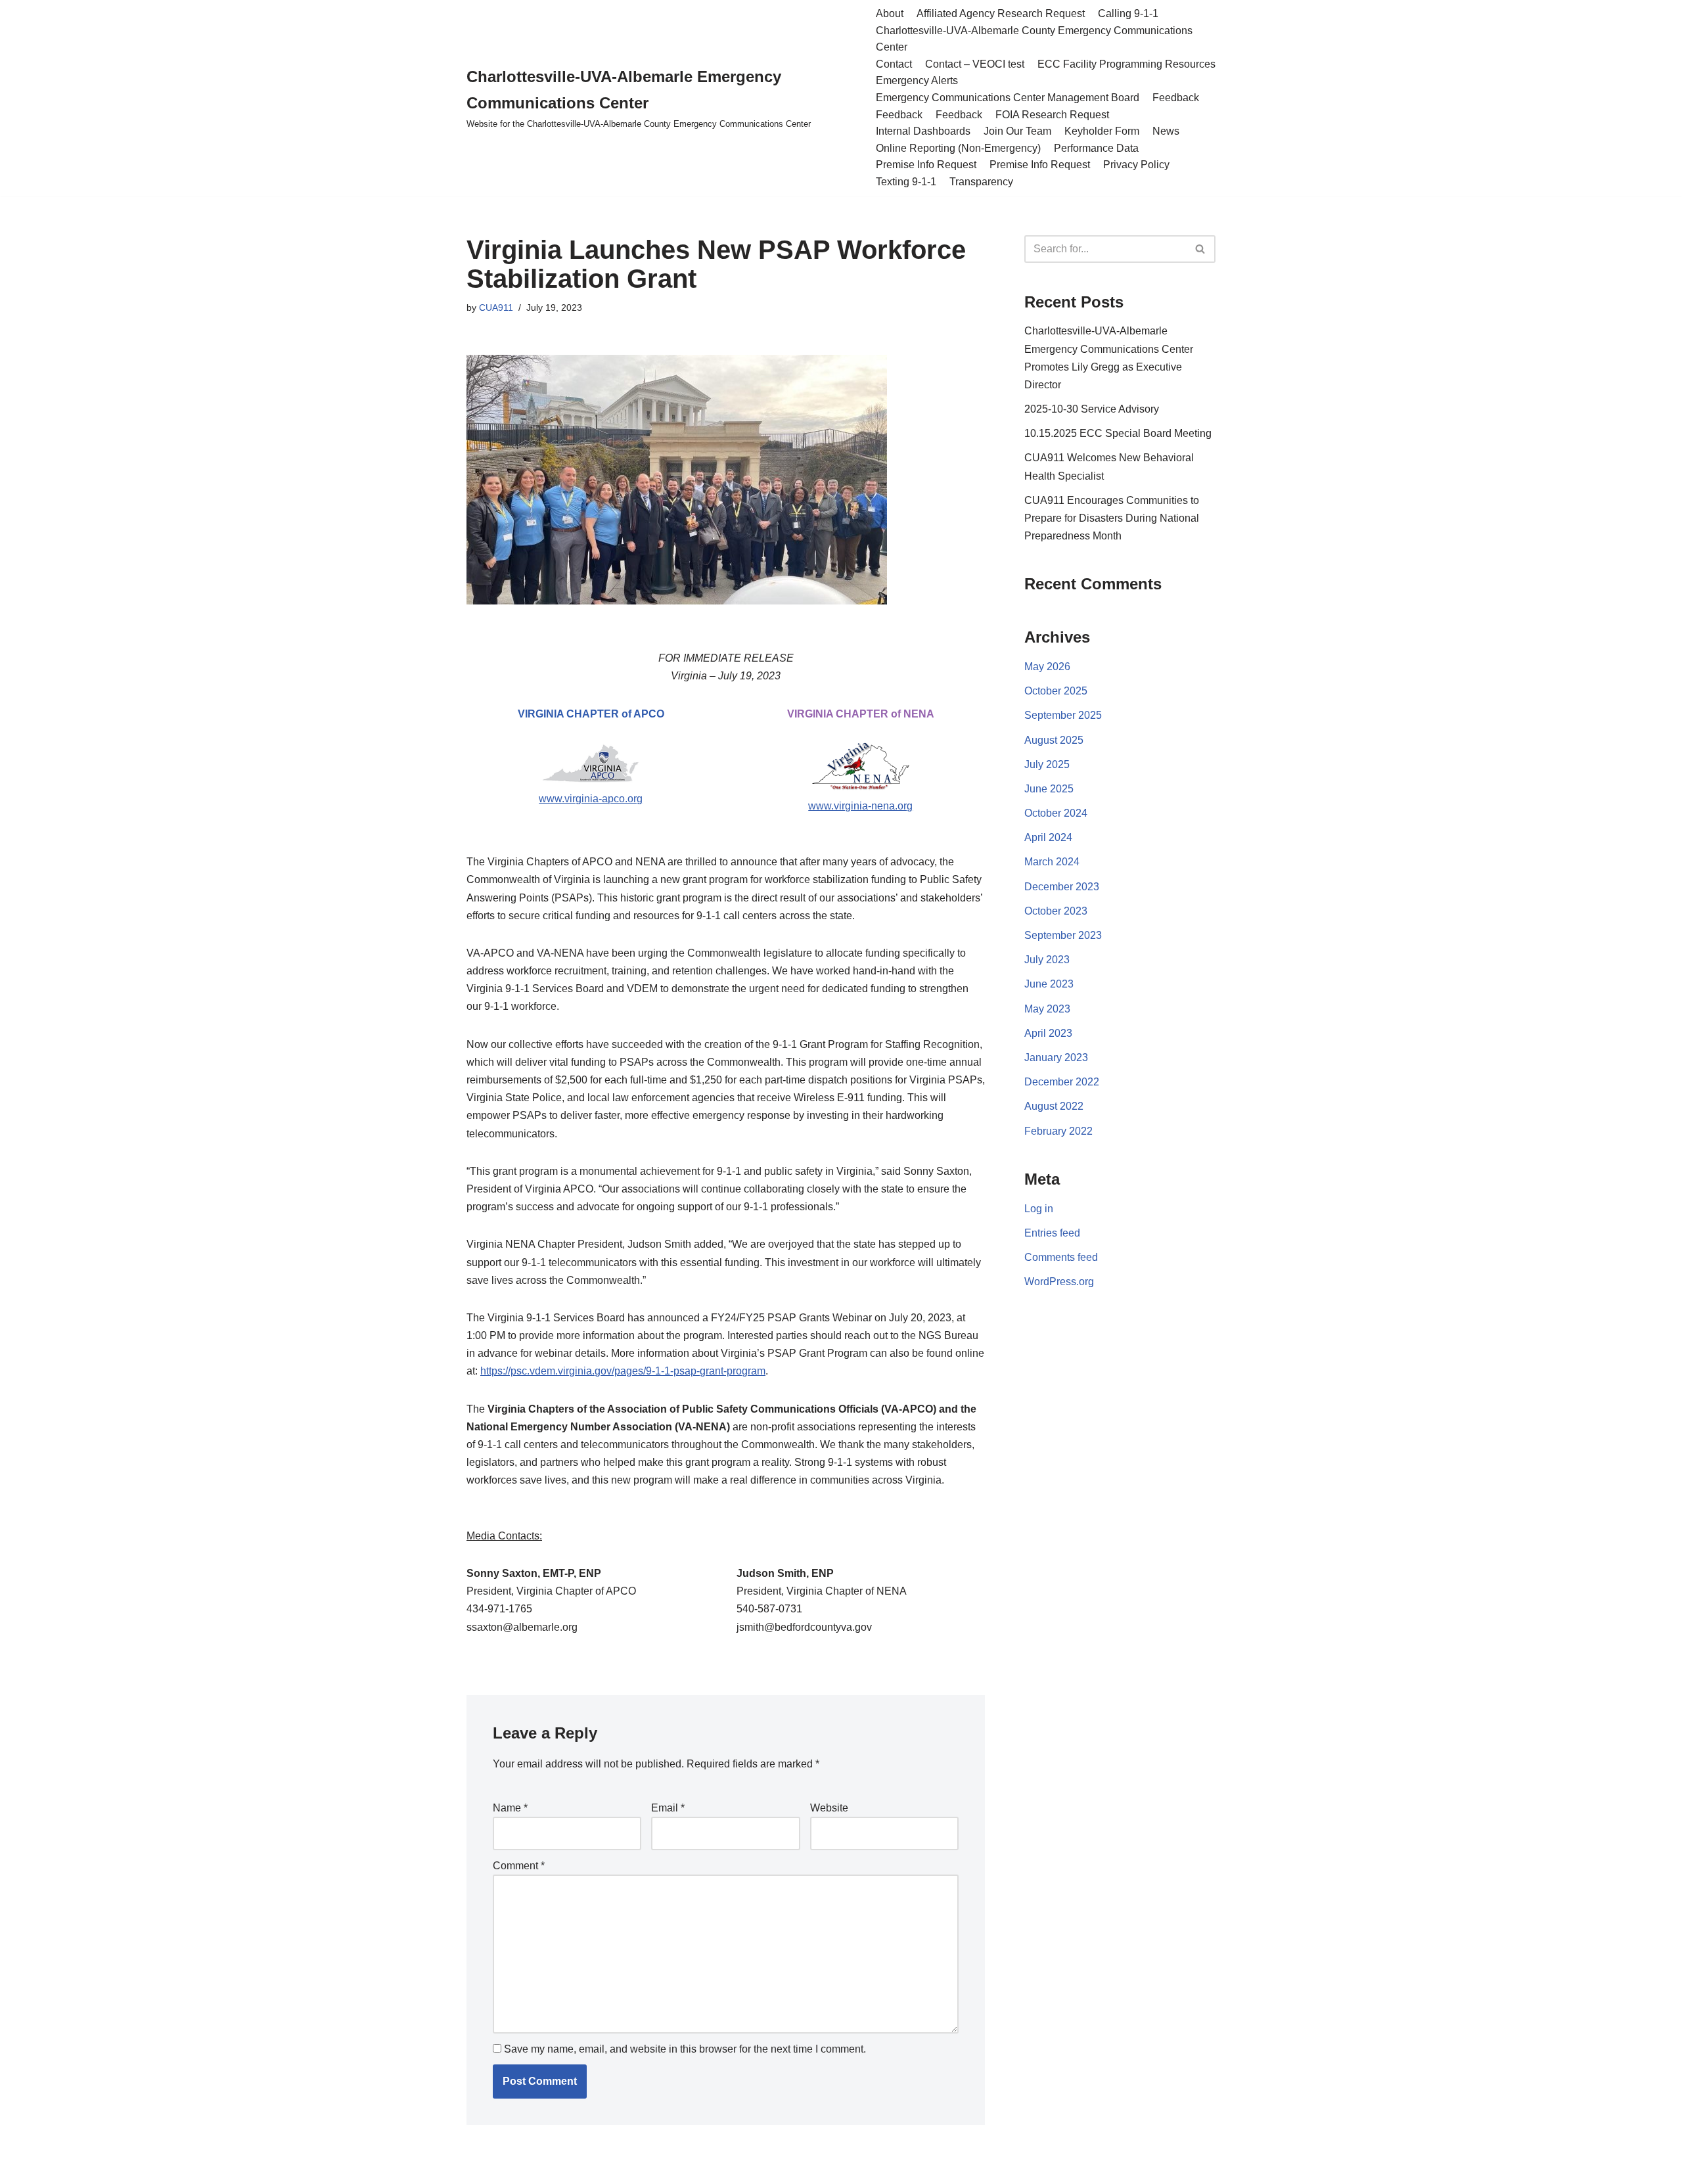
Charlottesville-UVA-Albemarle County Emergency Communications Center (1034, 39)
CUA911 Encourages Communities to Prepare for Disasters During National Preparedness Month (1112, 518)
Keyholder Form (1102, 131)
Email (668, 1808)
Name (510, 1808)
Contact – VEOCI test (975, 64)
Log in (1039, 1209)
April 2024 (1048, 837)
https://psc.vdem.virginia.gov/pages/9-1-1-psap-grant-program (623, 1371)
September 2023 (1063, 935)
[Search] (1201, 249)
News (1166, 131)
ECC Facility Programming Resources (1126, 64)
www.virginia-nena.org (860, 806)
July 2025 (1047, 764)
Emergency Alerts (917, 80)
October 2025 (1056, 691)
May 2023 (1047, 1009)
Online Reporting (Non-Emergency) (958, 148)
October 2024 (1056, 813)
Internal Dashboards (923, 131)
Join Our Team (1017, 131)
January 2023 (1056, 1058)
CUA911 (496, 307)
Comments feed (1061, 1257)
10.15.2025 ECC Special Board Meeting (1118, 433)
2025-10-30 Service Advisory (1092, 409)
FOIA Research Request (1052, 115)
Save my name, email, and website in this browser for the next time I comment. (685, 2049)
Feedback (1176, 98)
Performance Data (1096, 148)
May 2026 (1047, 667)
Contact (894, 64)
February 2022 (1058, 1131)
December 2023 (1062, 887)
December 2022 (1062, 1082)
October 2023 (1056, 911)
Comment (519, 1866)
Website (829, 1808)
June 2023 (1049, 984)
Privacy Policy (1136, 165)
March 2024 (1052, 862)
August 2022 (1054, 1106)
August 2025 (1054, 740)
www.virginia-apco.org (591, 799)
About (890, 13)
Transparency (981, 182)
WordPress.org (1059, 1282)
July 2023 (1047, 960)
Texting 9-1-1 (906, 182)
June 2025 (1049, 789)
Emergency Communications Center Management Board (1008, 98)
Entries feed (1052, 1233)
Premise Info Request (926, 165)
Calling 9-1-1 (1128, 13)
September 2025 (1063, 715)
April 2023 (1048, 1033)
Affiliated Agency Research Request (1001, 13)
